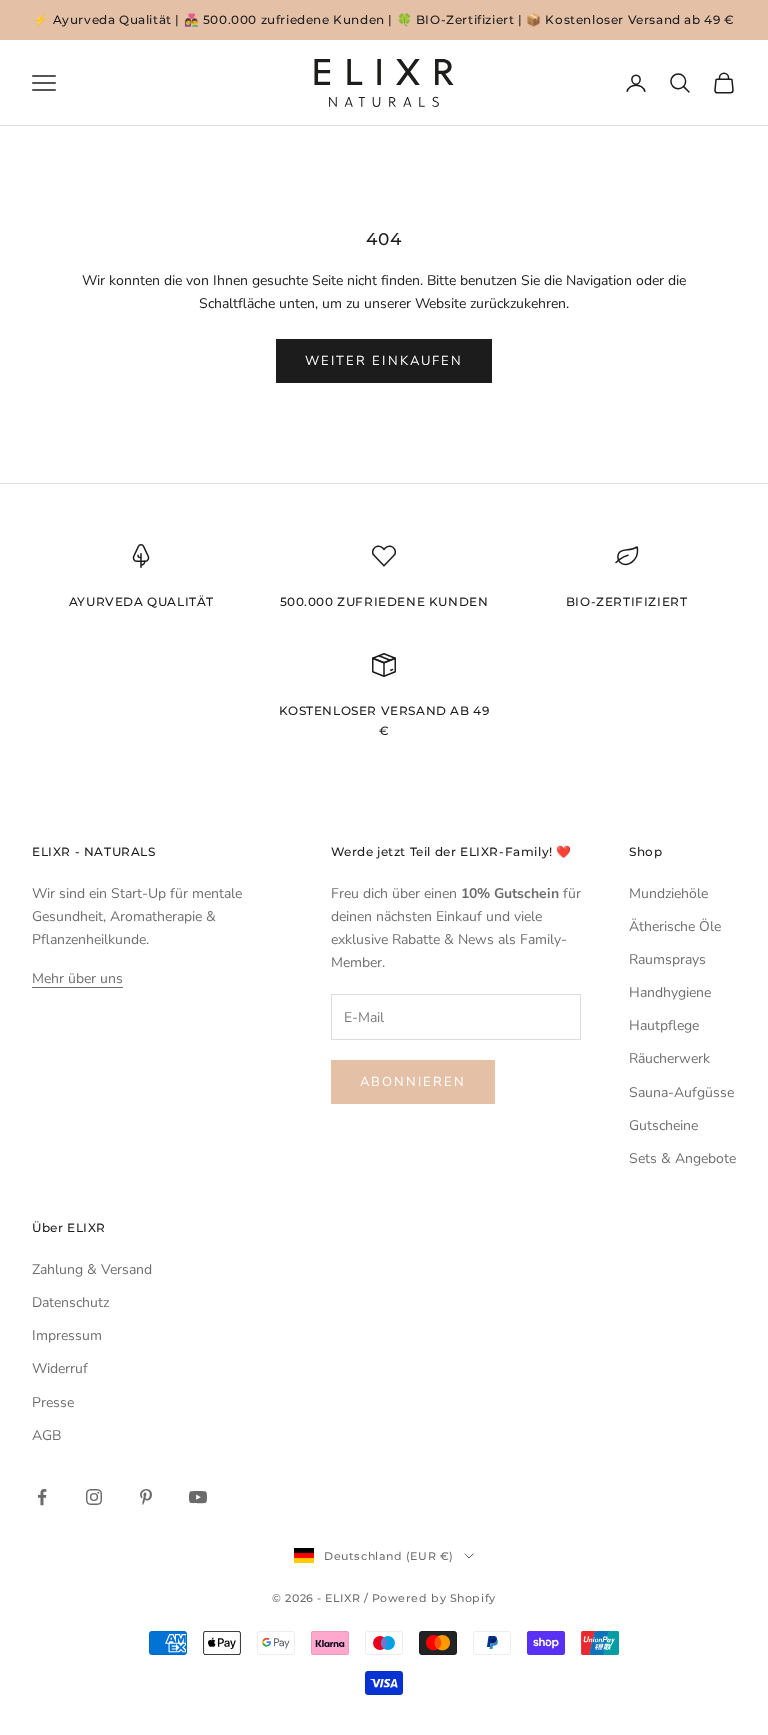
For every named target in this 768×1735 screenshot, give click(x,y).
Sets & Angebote (682, 1158)
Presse (53, 1402)
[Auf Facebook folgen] (42, 1497)
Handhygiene (670, 992)
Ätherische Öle (675, 926)
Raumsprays (667, 959)
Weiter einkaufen (384, 361)
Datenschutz (70, 1302)
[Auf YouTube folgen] (198, 1497)
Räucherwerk (669, 1058)
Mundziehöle (668, 893)
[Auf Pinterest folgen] (146, 1497)
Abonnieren (413, 1082)
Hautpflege (664, 1025)
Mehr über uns (77, 978)
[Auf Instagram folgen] (94, 1497)
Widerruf (60, 1368)
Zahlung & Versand (92, 1269)
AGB (46, 1435)
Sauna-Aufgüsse (681, 1092)
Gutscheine (663, 1125)
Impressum (67, 1335)
